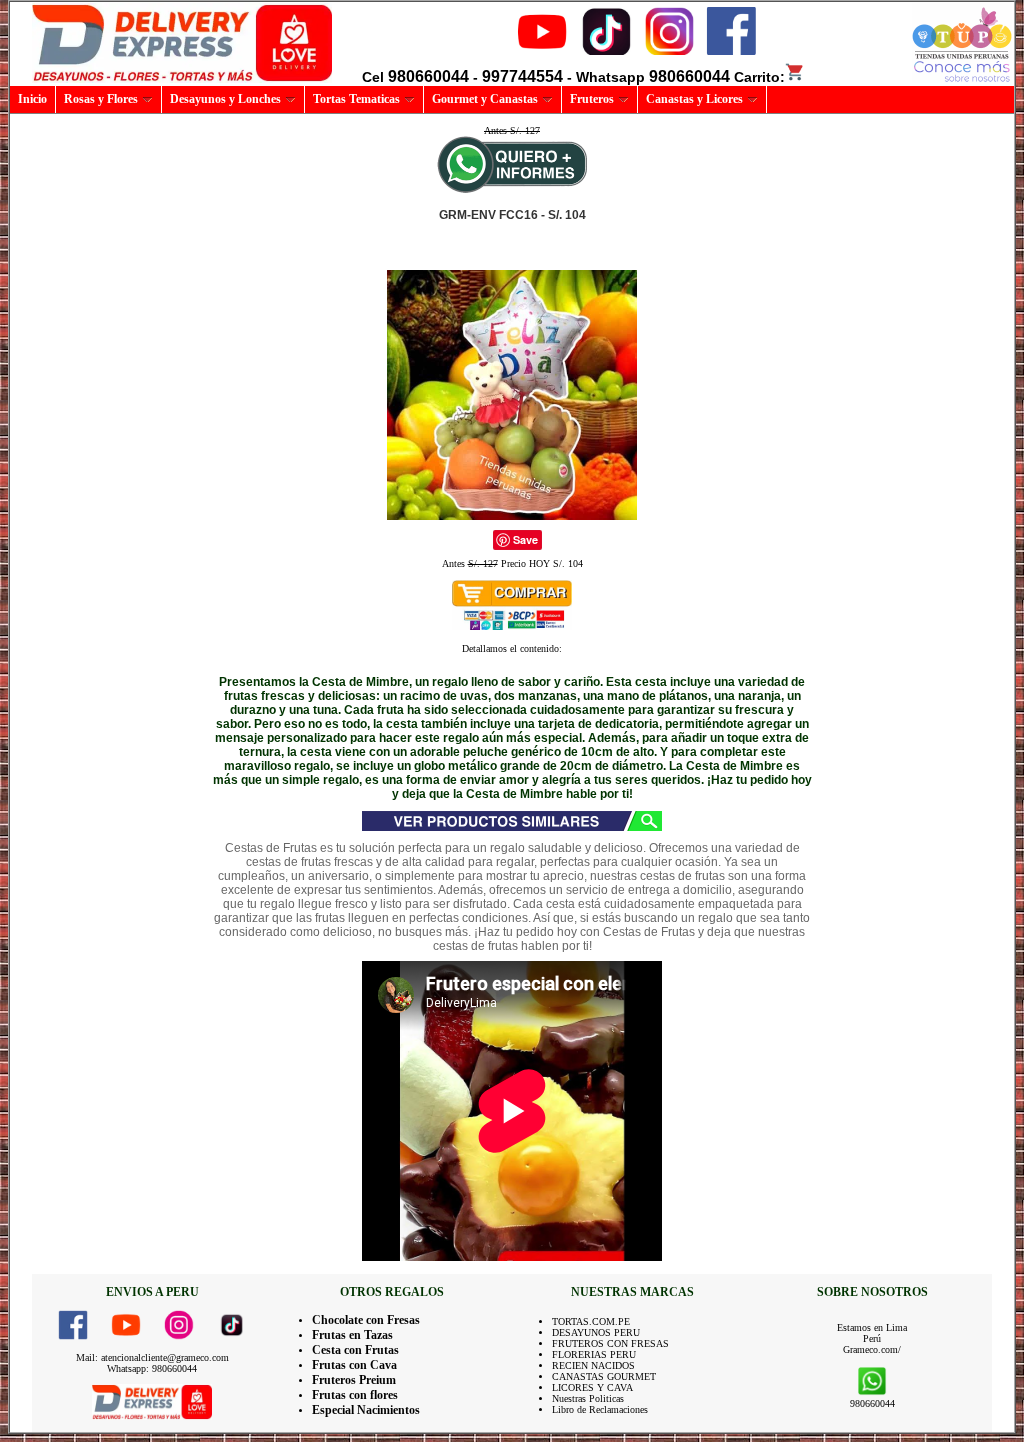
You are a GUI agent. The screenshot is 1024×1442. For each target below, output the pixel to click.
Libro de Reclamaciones (600, 1409)
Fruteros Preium (354, 1380)
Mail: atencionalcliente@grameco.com (152, 1357)
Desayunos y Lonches (225, 99)
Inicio (32, 99)
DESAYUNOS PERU (596, 1332)
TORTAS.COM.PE (591, 1321)
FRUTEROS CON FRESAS (610, 1343)
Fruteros (592, 99)
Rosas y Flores (101, 99)
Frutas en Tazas (352, 1335)
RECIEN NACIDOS (593, 1365)
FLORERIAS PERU (594, 1354)
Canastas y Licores (694, 99)
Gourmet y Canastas (485, 99)
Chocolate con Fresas (366, 1320)
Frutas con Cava (354, 1365)
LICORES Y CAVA (592, 1387)
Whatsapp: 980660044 (152, 1368)
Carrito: (759, 77)
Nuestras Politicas (588, 1398)
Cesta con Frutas (355, 1350)
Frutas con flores (355, 1395)
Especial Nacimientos (366, 1410)
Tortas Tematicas (356, 99)
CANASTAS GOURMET (604, 1376)
